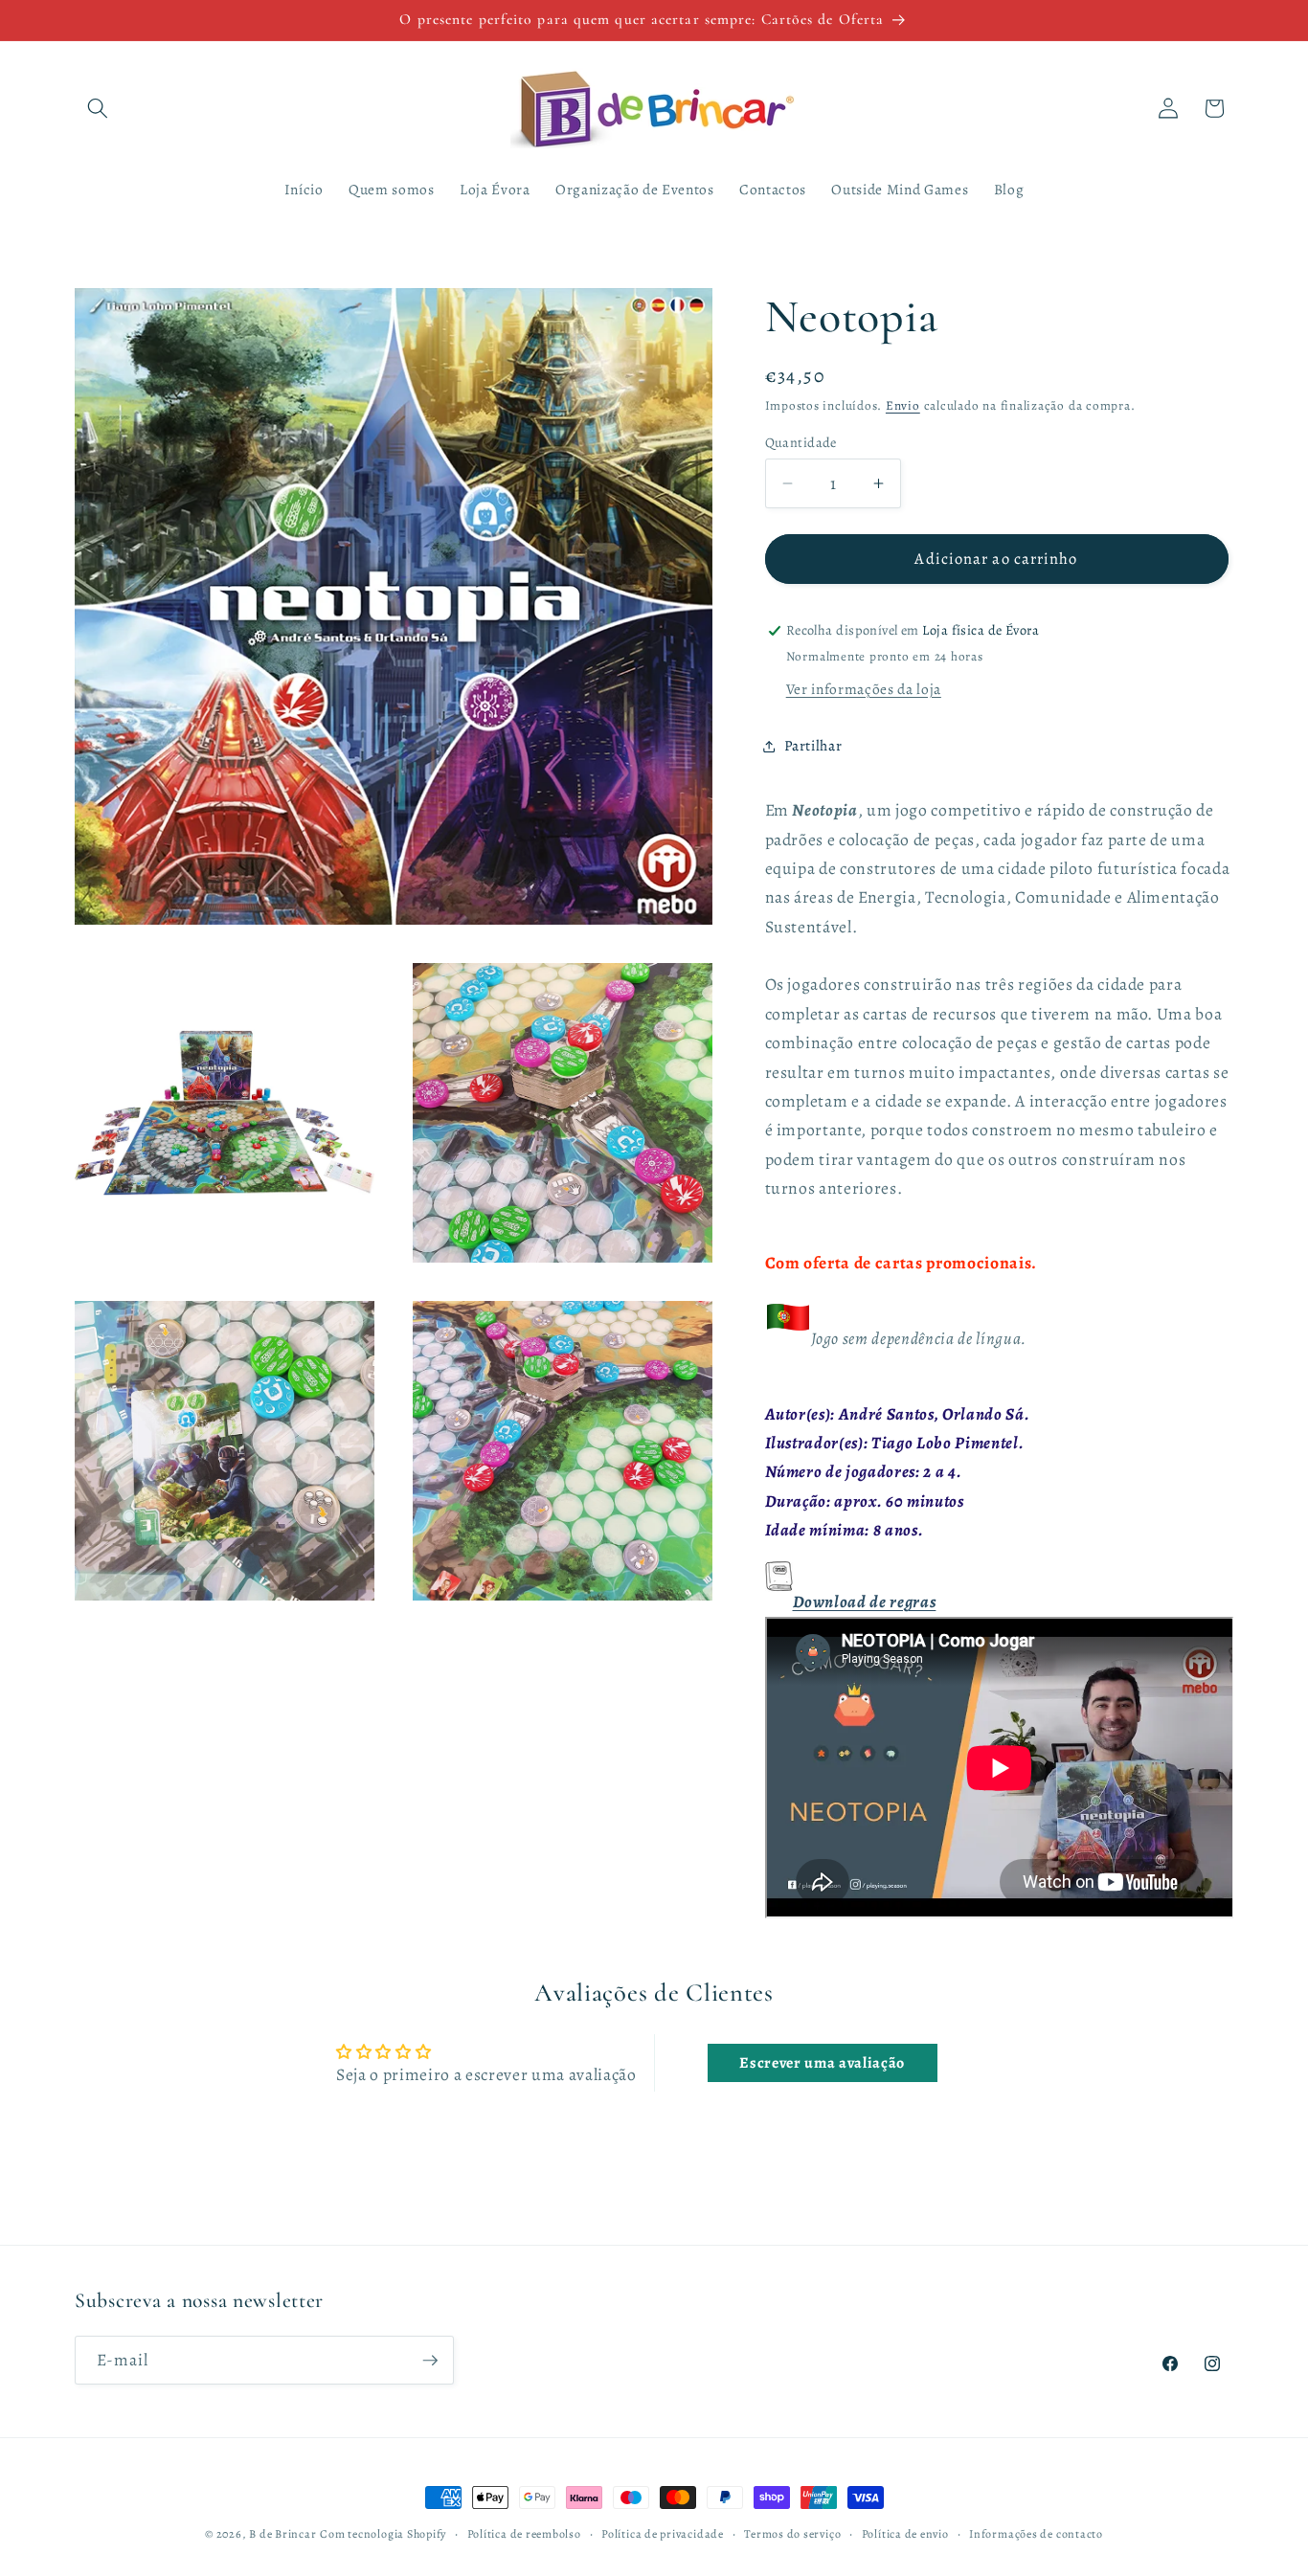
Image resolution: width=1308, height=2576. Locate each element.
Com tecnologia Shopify (383, 2534)
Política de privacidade (663, 2534)
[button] (98, 108)
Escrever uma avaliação (822, 2063)
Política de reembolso (524, 2534)
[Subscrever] (430, 2361)
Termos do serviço (792, 2534)
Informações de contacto (1036, 2534)
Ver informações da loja (864, 689)
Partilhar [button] (813, 745)
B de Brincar (282, 2534)
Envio (903, 406)
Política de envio (905, 2534)
